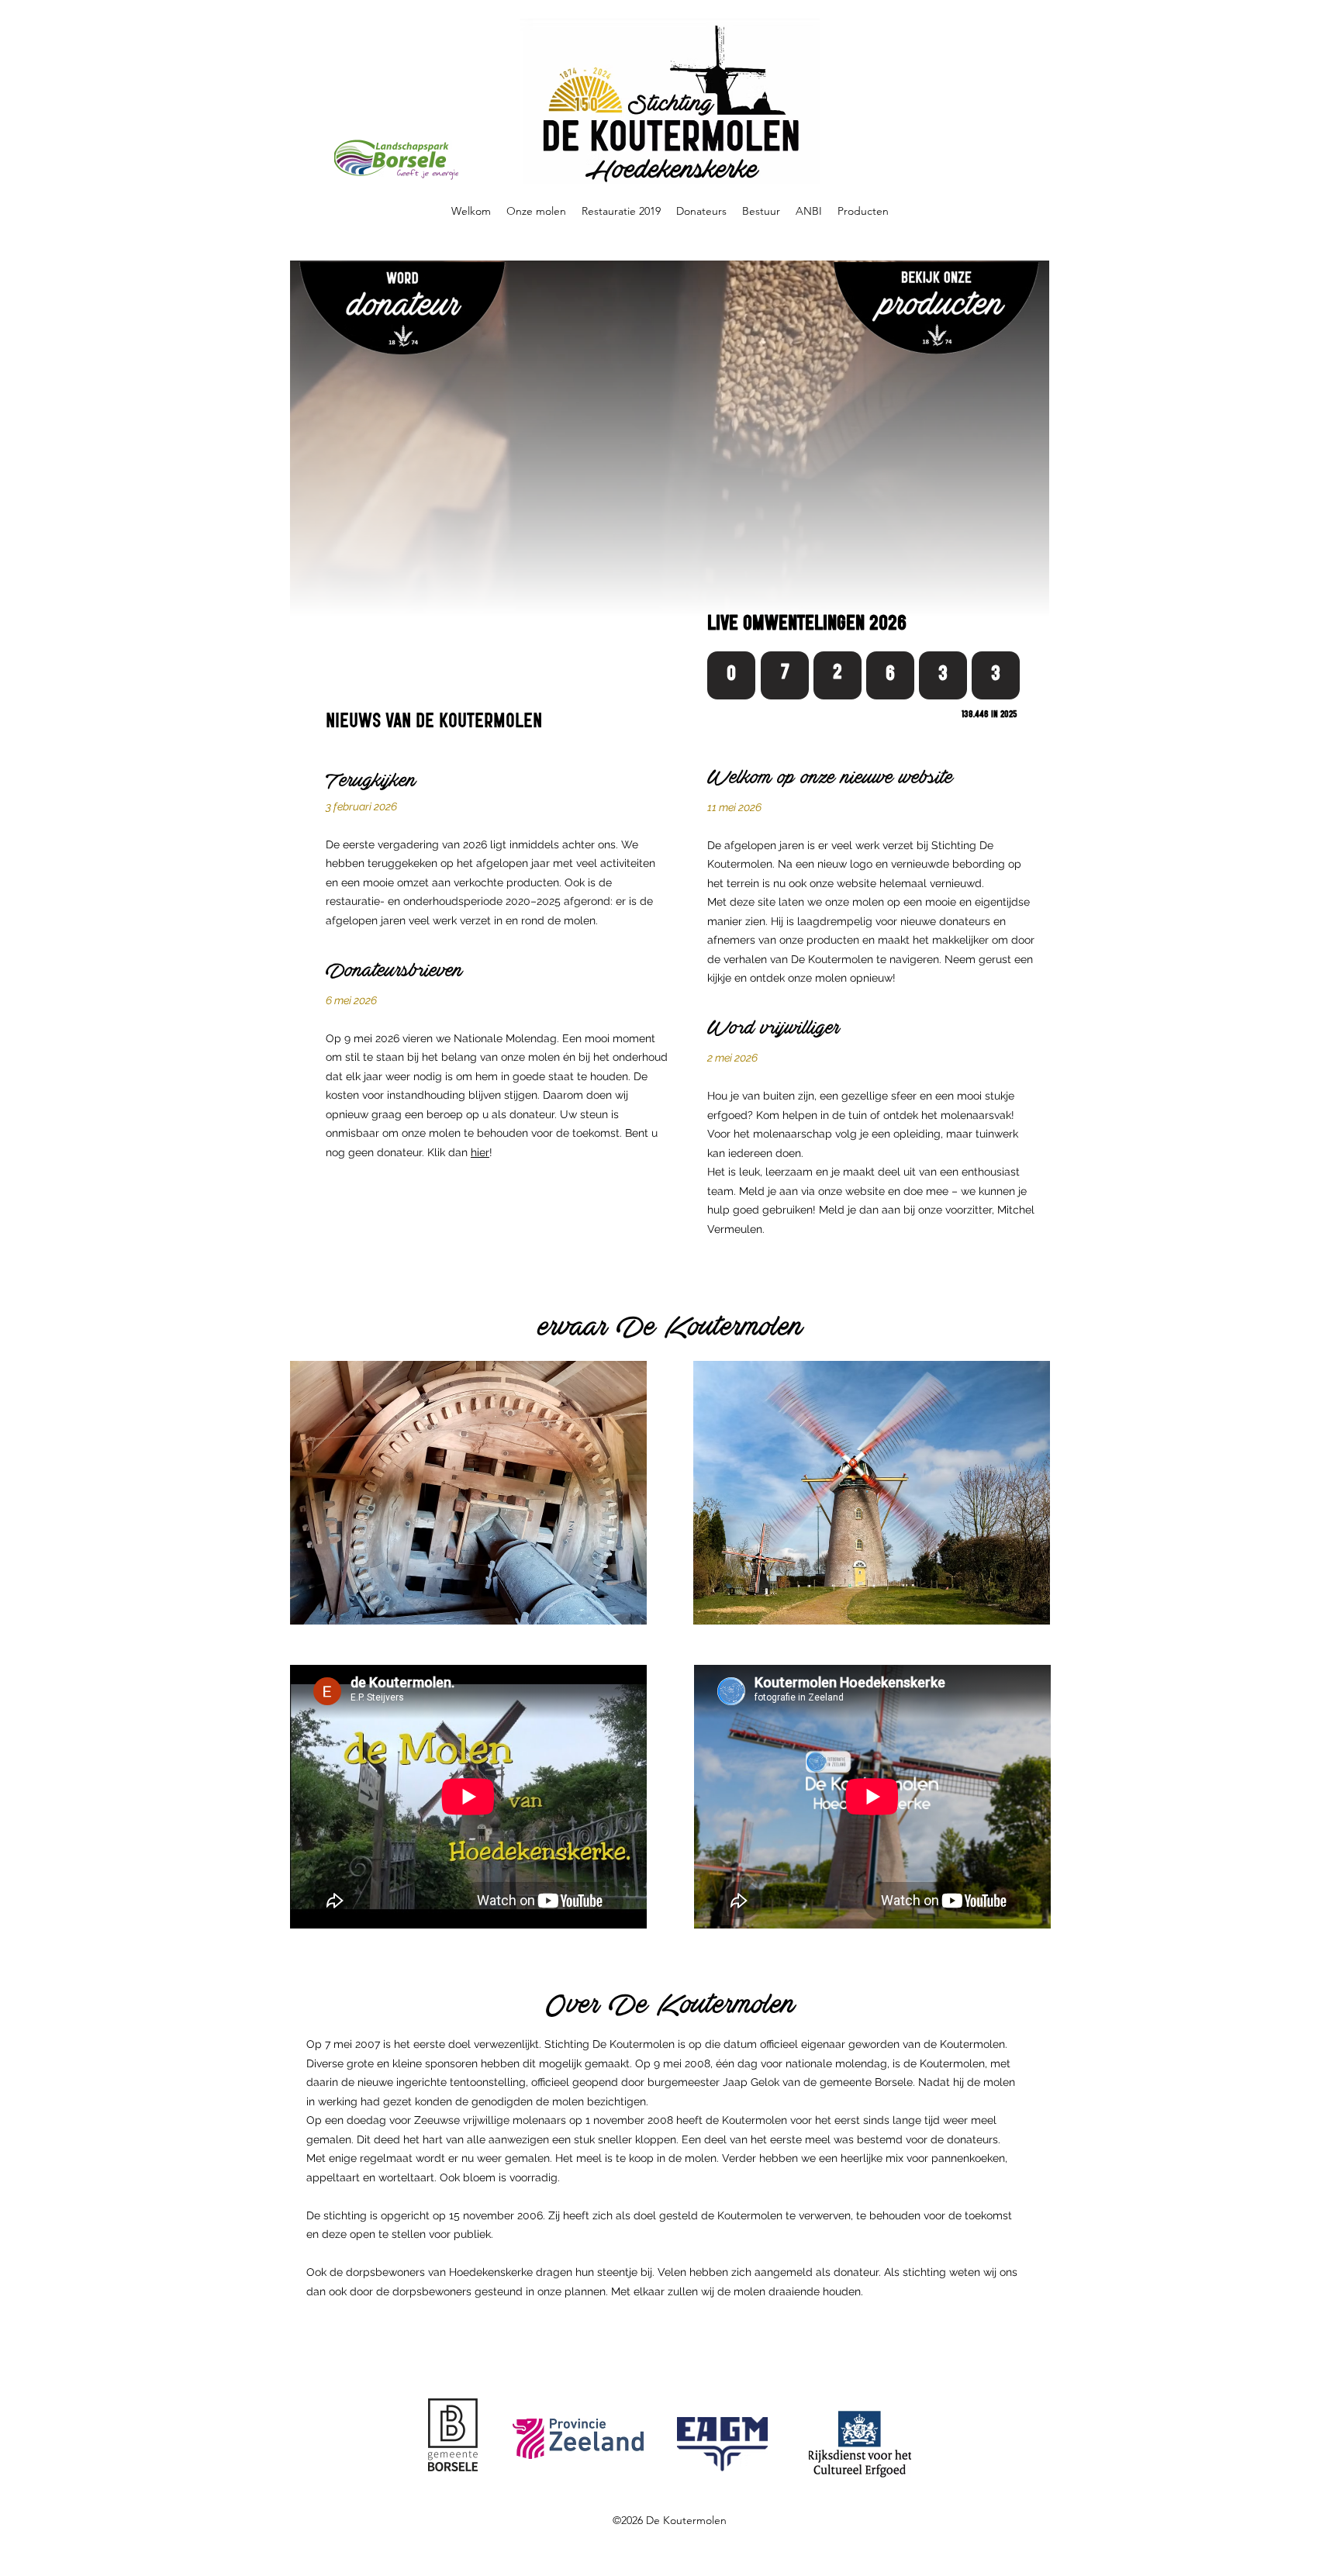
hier (480, 1152)
